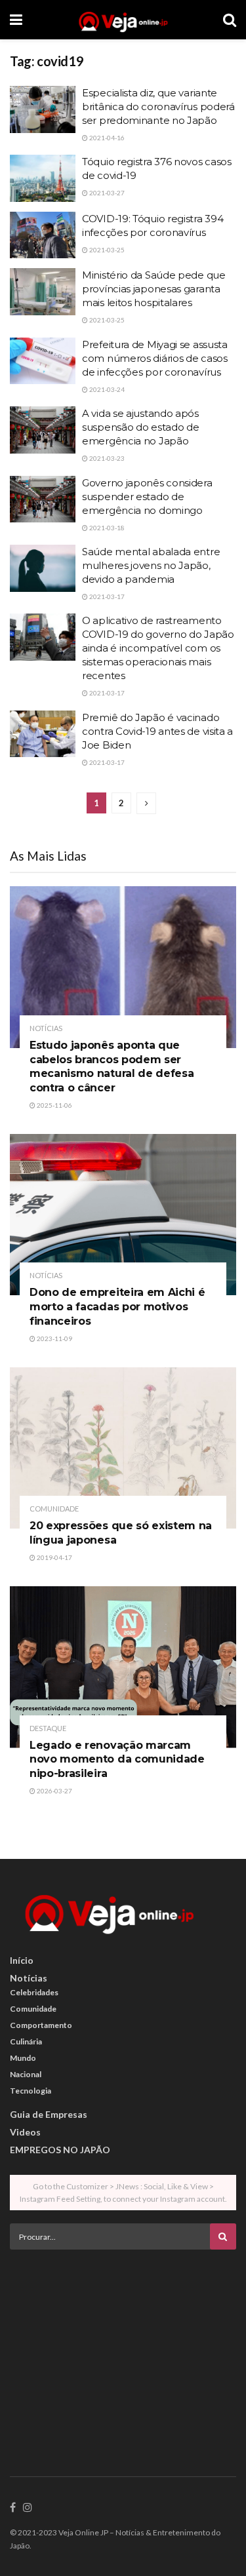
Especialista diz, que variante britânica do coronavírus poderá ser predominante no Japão (158, 107)
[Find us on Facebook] (13, 2508)
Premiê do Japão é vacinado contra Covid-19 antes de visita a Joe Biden (157, 731)
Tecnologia (31, 2091)
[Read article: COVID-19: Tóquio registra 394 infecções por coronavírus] (43, 235)
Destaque (48, 1728)
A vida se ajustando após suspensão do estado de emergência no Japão (140, 427)
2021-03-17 (106, 596)
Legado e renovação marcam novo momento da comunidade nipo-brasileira (117, 1759)
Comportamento (41, 2025)
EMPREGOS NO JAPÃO (60, 2150)
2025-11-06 (54, 1105)
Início (22, 1960)
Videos (25, 2132)
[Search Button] (230, 20)
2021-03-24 (106, 389)
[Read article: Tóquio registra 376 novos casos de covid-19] (43, 178)
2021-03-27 (106, 193)
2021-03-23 (106, 458)
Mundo (23, 2058)
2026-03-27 (54, 1791)
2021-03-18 (106, 528)
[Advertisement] (123, 2351)
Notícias (46, 1028)
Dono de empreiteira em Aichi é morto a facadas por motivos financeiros (117, 1306)
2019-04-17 (54, 1557)
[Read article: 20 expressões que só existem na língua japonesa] (123, 1448)
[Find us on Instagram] (28, 2508)
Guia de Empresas (49, 2114)
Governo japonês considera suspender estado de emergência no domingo (147, 497)
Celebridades (34, 1992)
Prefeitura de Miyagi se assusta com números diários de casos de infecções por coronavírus (155, 358)
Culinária (26, 2041)
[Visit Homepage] (122, 20)
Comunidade (54, 1509)
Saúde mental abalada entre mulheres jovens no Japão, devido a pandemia (151, 565)
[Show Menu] (16, 20)
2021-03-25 (106, 250)
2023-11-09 (54, 1338)
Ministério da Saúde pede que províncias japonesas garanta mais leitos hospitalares (154, 289)
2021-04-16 (106, 138)
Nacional (26, 2074)
